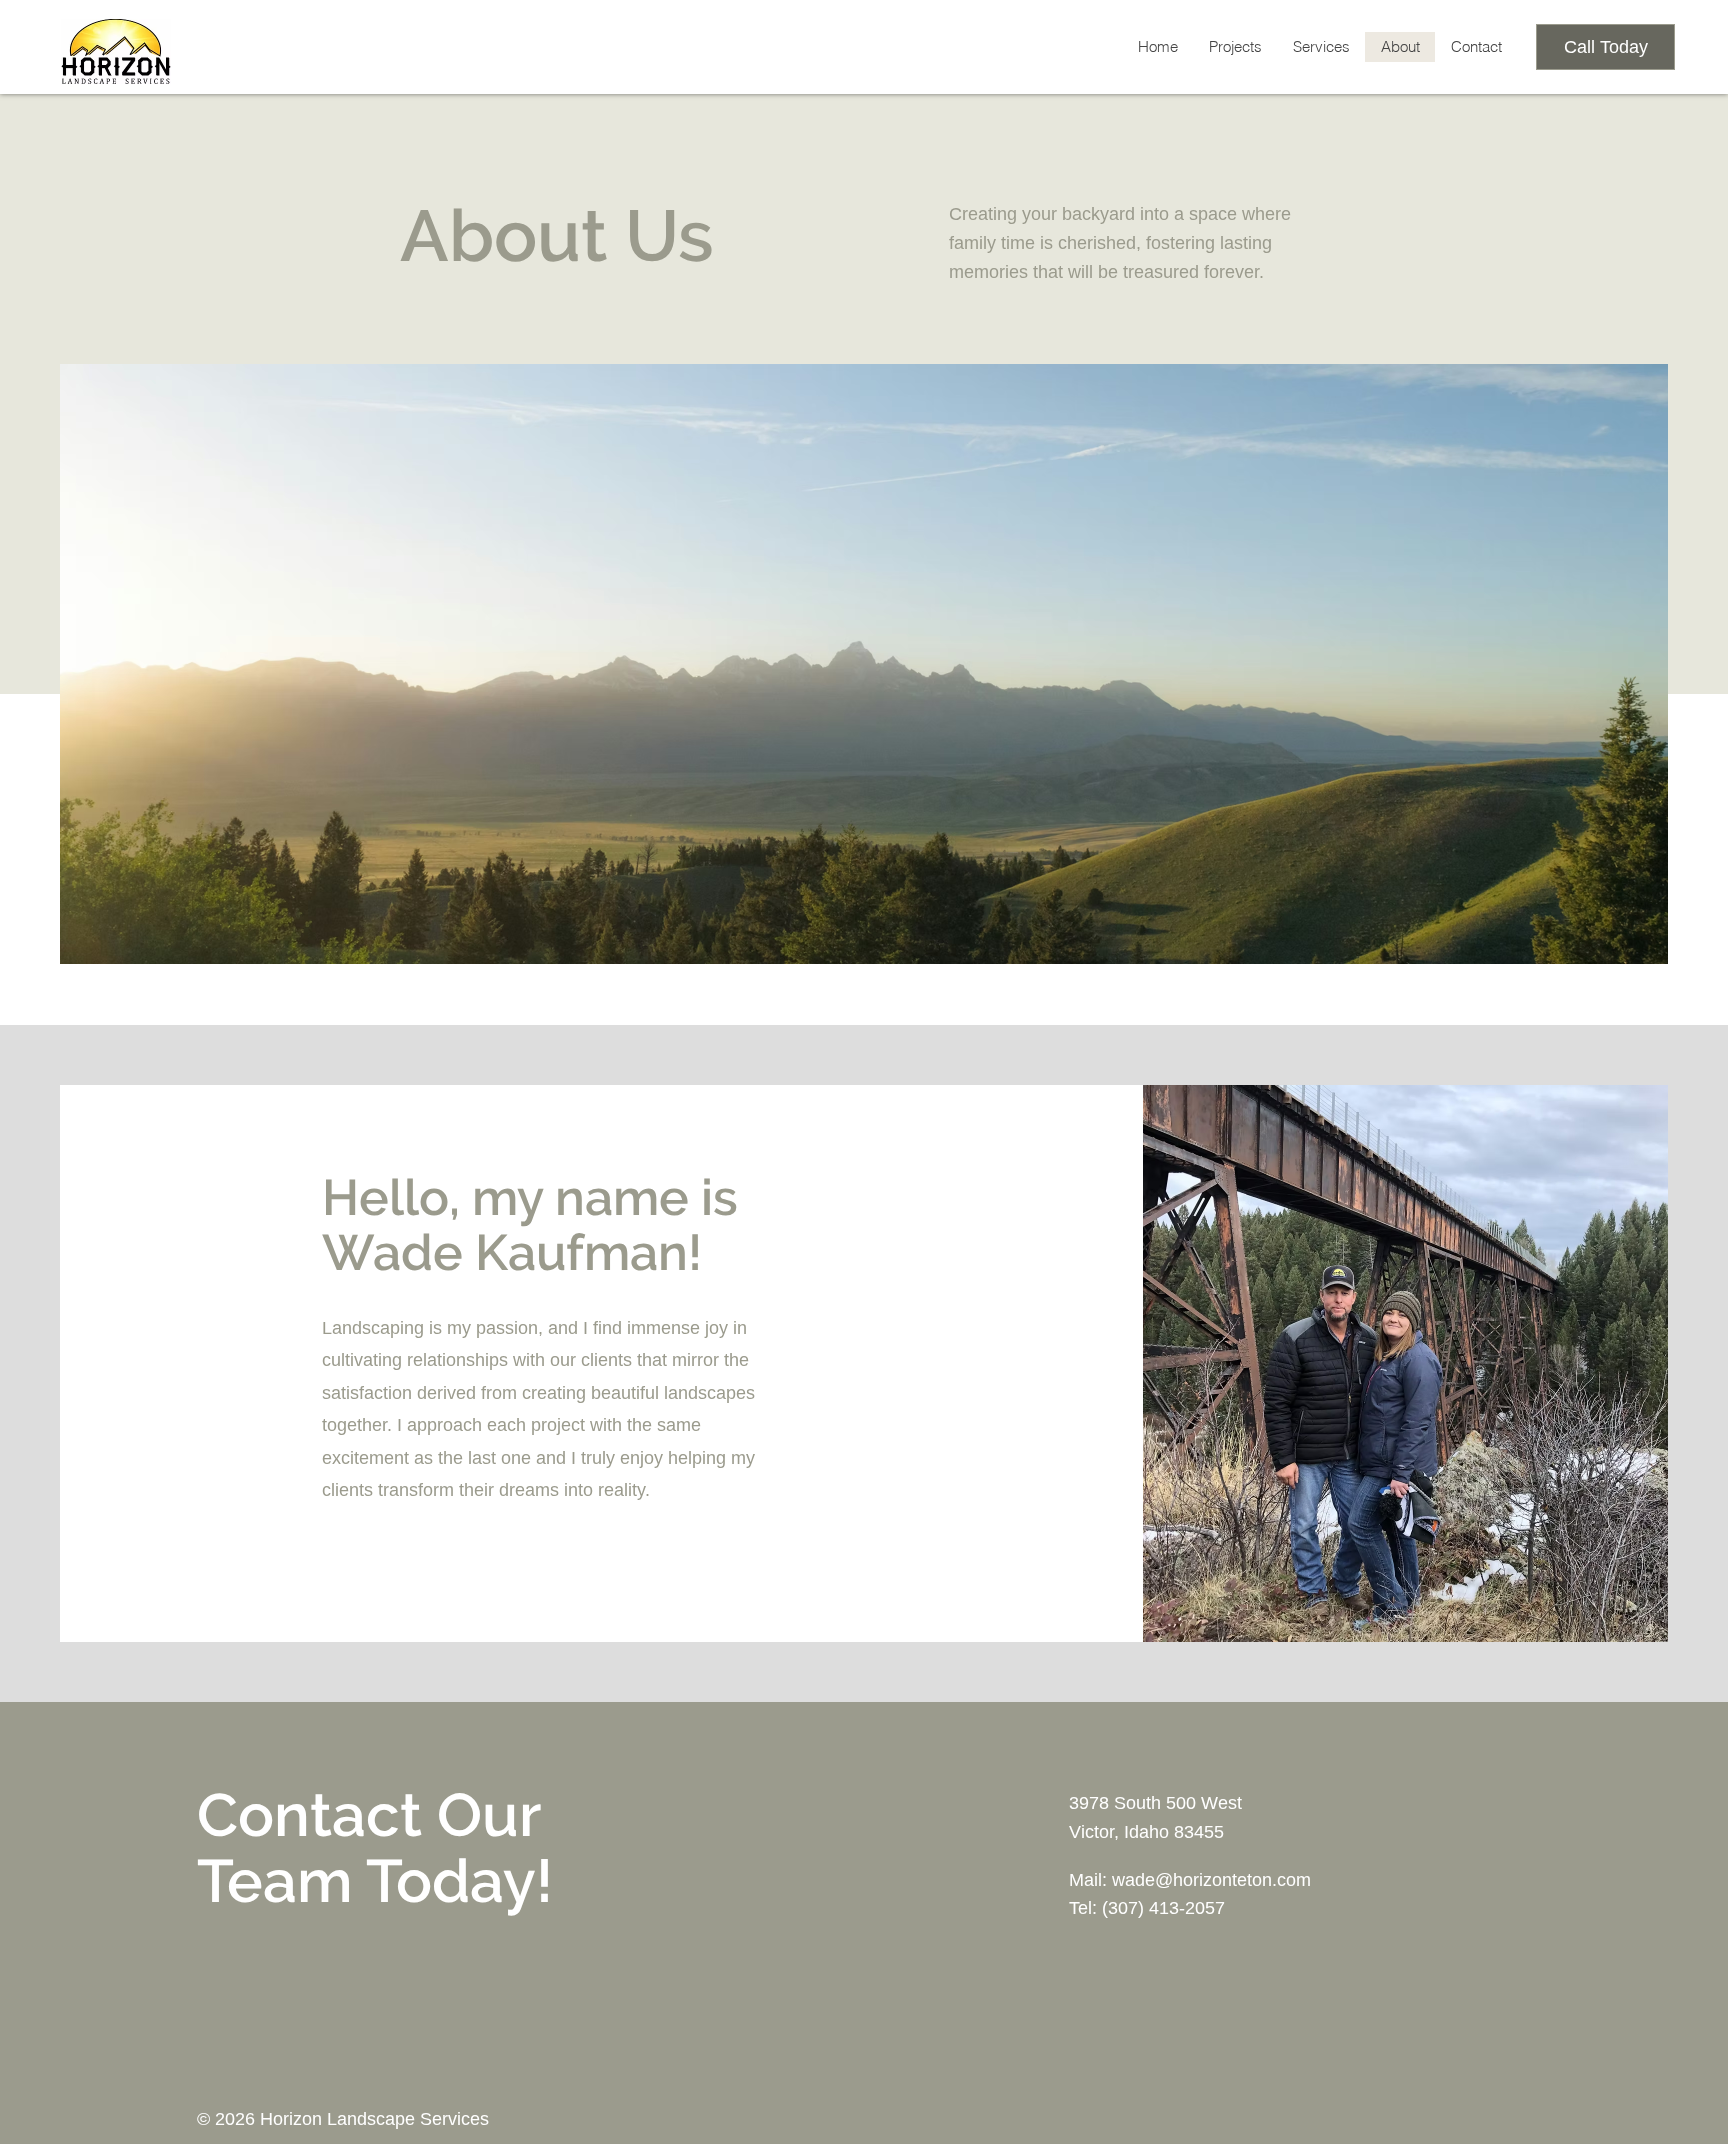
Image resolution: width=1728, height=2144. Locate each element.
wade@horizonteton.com (1211, 1880)
